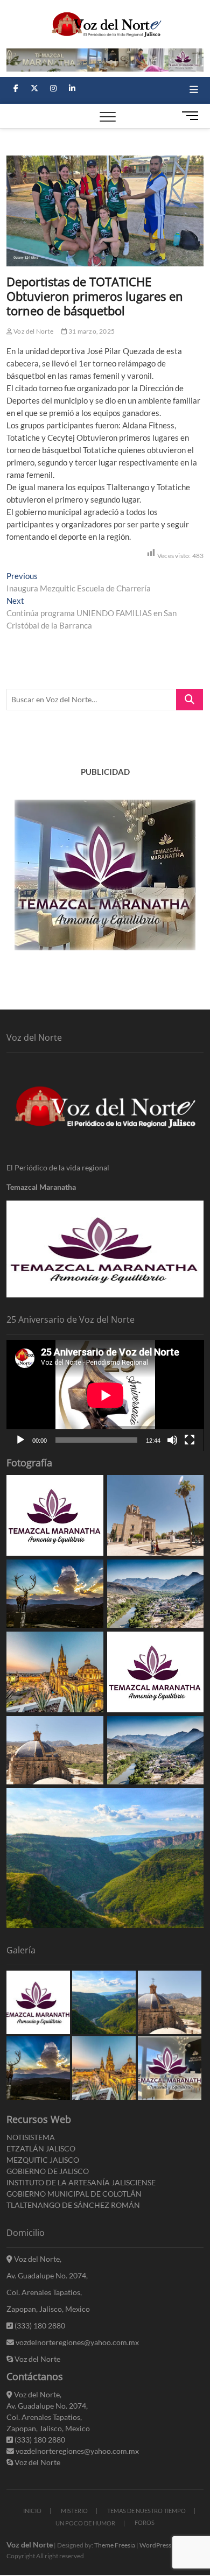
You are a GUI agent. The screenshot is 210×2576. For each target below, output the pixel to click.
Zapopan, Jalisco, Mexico (48, 2309)
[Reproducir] (20, 1440)
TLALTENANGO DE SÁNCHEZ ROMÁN (73, 2205)
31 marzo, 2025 (91, 331)
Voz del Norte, (37, 2259)
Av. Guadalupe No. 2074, (47, 2275)
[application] (105, 1395)
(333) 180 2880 (39, 2326)
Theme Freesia (115, 2545)
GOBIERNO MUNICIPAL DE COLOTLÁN (74, 2194)
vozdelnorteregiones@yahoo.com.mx (76, 2342)
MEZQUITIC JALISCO (43, 2160)
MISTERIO (74, 2511)
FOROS (145, 2522)
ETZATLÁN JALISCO (41, 2148)
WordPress (155, 2545)
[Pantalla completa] (190, 1440)
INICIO (32, 2511)
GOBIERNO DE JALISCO (48, 2171)
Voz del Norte (33, 331)
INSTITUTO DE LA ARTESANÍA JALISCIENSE (81, 2182)
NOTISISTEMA (31, 2137)
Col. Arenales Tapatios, (44, 2292)
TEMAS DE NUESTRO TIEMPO (146, 2511)
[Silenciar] (172, 1440)
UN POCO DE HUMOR (85, 2523)
